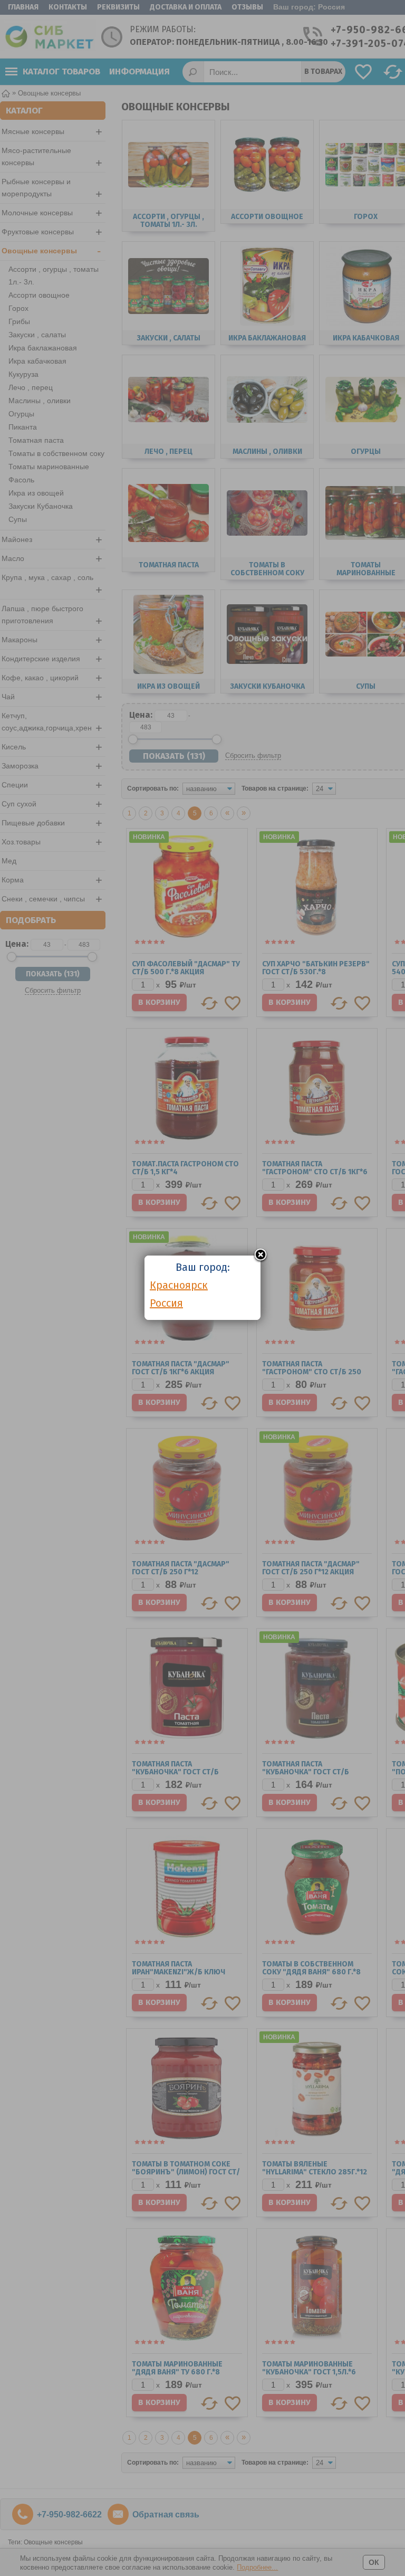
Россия (166, 1303)
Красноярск (179, 1285)
